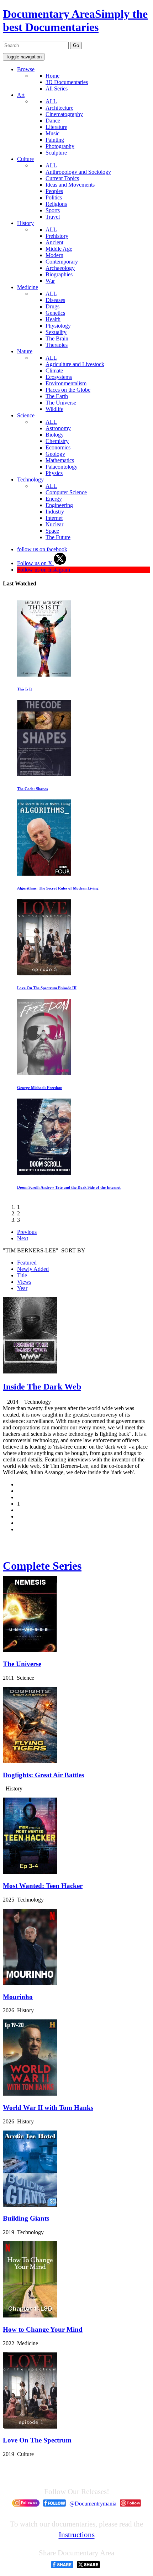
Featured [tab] (27, 1263)
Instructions (77, 2535)
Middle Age (59, 249)
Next (23, 1238)
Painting (55, 140)
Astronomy (58, 428)
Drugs (52, 306)
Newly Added (33, 1269)
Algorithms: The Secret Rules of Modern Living (58, 888)
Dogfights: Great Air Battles (43, 1775)
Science (26, 415)
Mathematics (60, 460)
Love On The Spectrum (37, 2440)
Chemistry (57, 441)
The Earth (57, 396)
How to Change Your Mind (43, 2329)
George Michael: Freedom (40, 1088)
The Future (58, 537)
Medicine (28, 287)
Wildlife (54, 409)
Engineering (59, 505)
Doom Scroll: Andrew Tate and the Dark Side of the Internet (69, 1187)
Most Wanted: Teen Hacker (43, 1886)
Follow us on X (35, 563)
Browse (26, 69)
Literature (56, 127)
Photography (60, 146)
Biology (55, 435)
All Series (57, 88)
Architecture (59, 108)
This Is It (25, 689)
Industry (55, 512)
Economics (58, 447)
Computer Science (66, 492)
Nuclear (54, 524)
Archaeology (60, 268)
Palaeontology (62, 467)
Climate (54, 371)
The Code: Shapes (32, 789)
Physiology (58, 326)
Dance (53, 121)
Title (22, 1275)
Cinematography (64, 114)
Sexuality (56, 332)
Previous (27, 1232)
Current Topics (62, 178)
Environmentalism (66, 383)
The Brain (57, 338)
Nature (25, 351)
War (50, 281)
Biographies (59, 274)
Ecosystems (59, 377)
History (25, 223)
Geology (55, 454)
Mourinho (18, 1997)
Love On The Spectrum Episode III (47, 988)
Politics (54, 197)
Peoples (54, 191)
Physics (54, 473)
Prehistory (57, 236)
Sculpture (56, 153)
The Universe (61, 403)
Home (52, 76)
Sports (53, 210)
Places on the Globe (68, 390)
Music (52, 133)
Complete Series (42, 1566)
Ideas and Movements (70, 185)
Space (52, 531)
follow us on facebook (42, 549)
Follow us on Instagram (44, 570)
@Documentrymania (93, 2504)
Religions (56, 204)
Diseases (55, 300)
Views (24, 1282)
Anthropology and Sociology (78, 172)
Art (21, 95)
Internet (54, 518)
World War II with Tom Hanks (48, 2108)
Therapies (57, 345)
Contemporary (62, 262)
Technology (30, 479)
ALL (51, 101)
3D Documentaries (67, 82)
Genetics (55, 313)
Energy (54, 499)
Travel (53, 217)
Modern (54, 255)
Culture (25, 159)
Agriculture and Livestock (75, 364)
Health (53, 319)
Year (22, 1288)
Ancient (54, 242)
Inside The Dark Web (42, 1387)
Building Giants (26, 2218)
